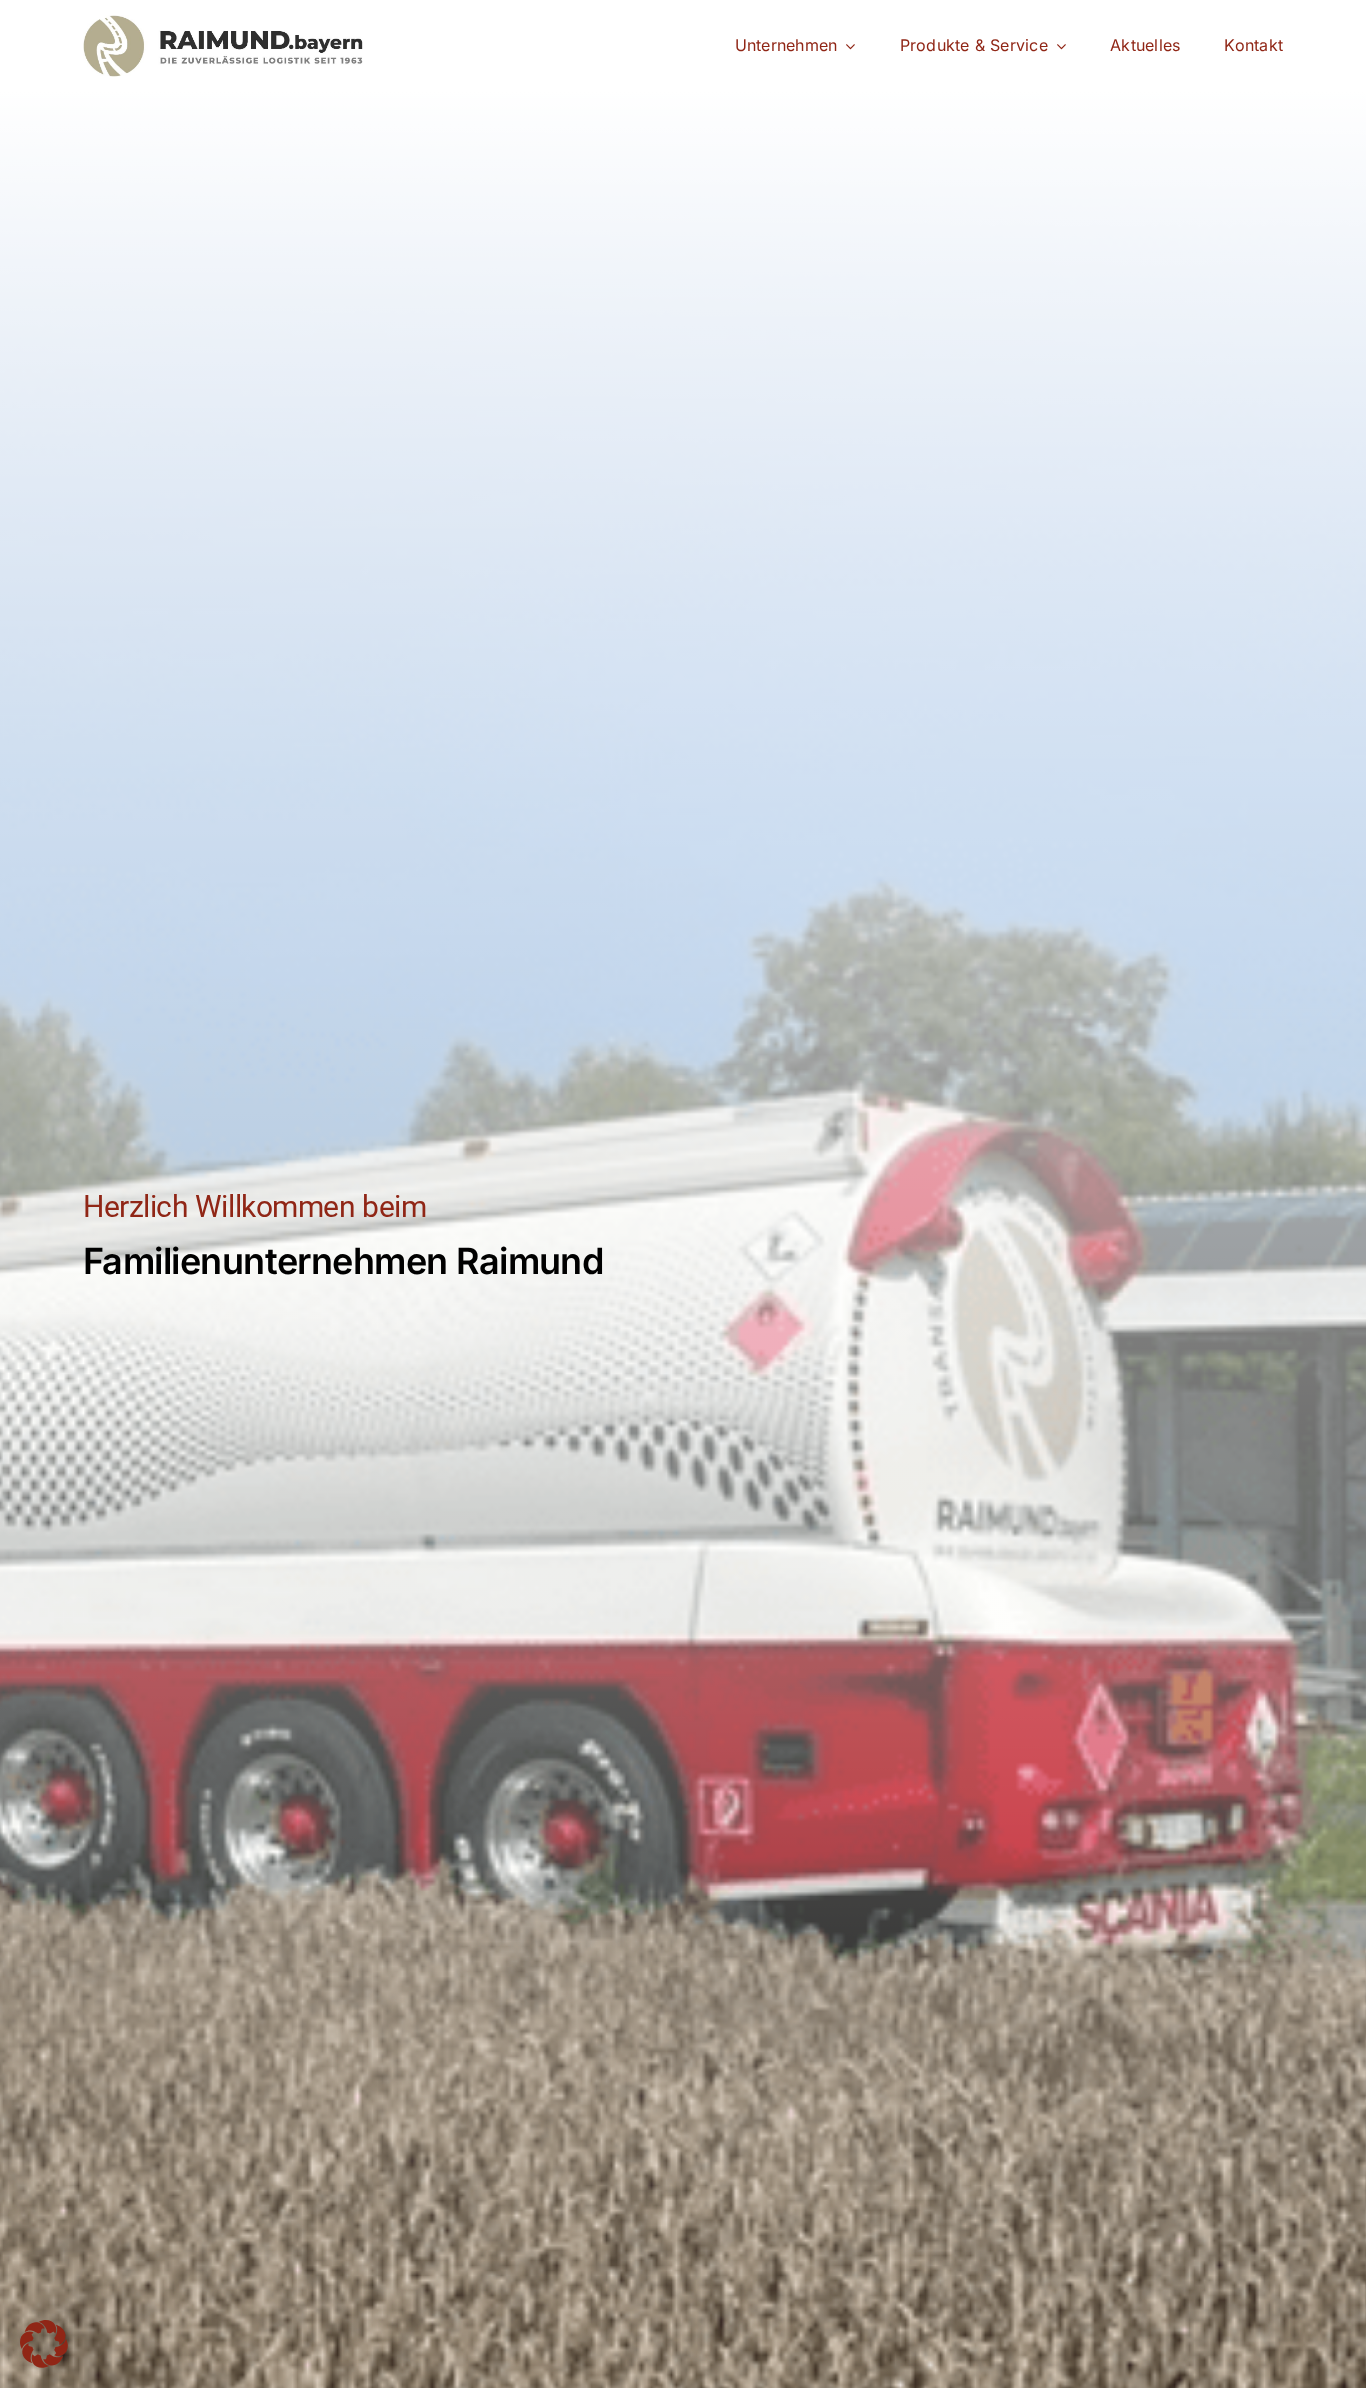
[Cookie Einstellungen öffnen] (44, 2362)
